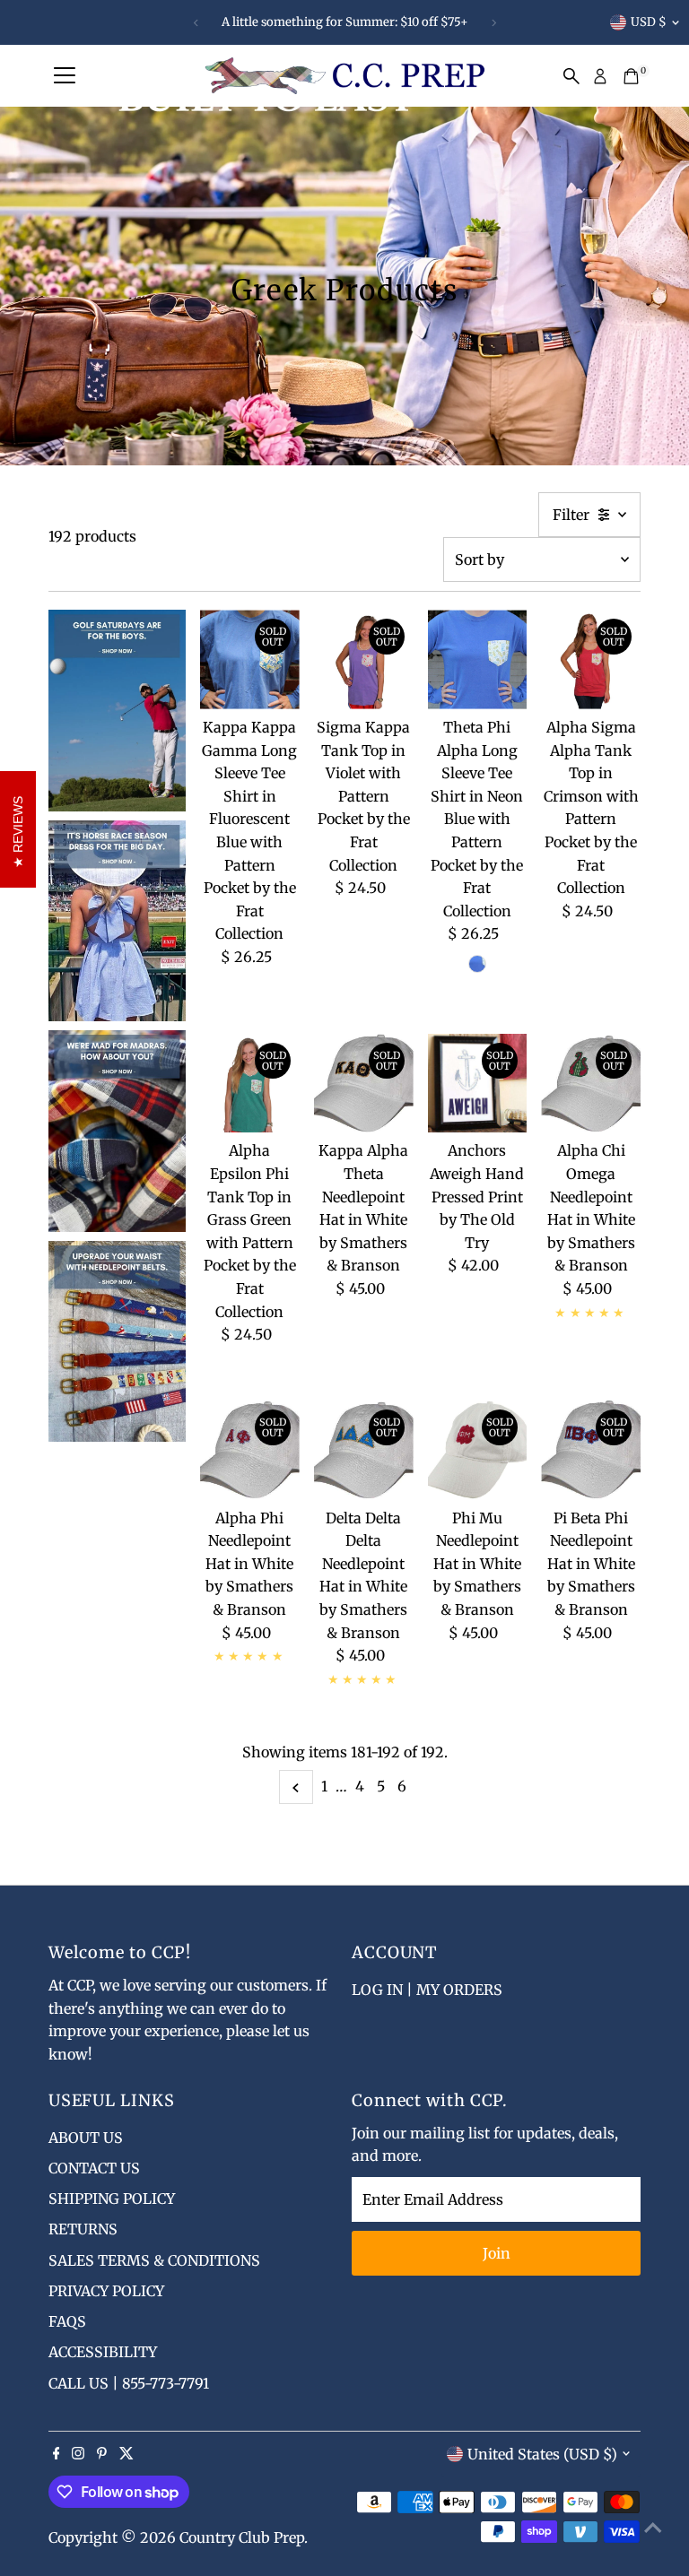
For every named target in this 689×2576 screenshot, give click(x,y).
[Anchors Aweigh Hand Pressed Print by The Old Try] (478, 1084)
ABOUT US (86, 2138)
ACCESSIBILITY (103, 2352)
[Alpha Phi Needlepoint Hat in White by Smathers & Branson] (250, 1450)
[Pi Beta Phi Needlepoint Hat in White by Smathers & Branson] (591, 1450)
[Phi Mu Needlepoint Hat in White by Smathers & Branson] (478, 1450)
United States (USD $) (542, 2454)
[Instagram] (78, 2454)
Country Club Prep (242, 2537)
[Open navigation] (65, 76)
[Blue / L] (477, 964)
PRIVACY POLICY (106, 2291)
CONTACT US (94, 2168)
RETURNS (83, 2229)
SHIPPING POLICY (112, 2199)
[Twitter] (126, 2454)
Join (497, 2253)
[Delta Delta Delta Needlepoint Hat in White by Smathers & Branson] (364, 1450)
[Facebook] (57, 2454)
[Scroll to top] (653, 2527)
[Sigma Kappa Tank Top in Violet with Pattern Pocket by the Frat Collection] (364, 659)
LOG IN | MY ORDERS (427, 1990)
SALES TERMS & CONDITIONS (154, 2260)
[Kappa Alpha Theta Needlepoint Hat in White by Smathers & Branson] (364, 1084)
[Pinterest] (102, 2454)
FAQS (67, 2321)
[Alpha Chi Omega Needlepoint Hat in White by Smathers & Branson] (591, 1084)
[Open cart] (631, 76)
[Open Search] (571, 76)
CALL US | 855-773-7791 (129, 2383)
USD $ (649, 22)
